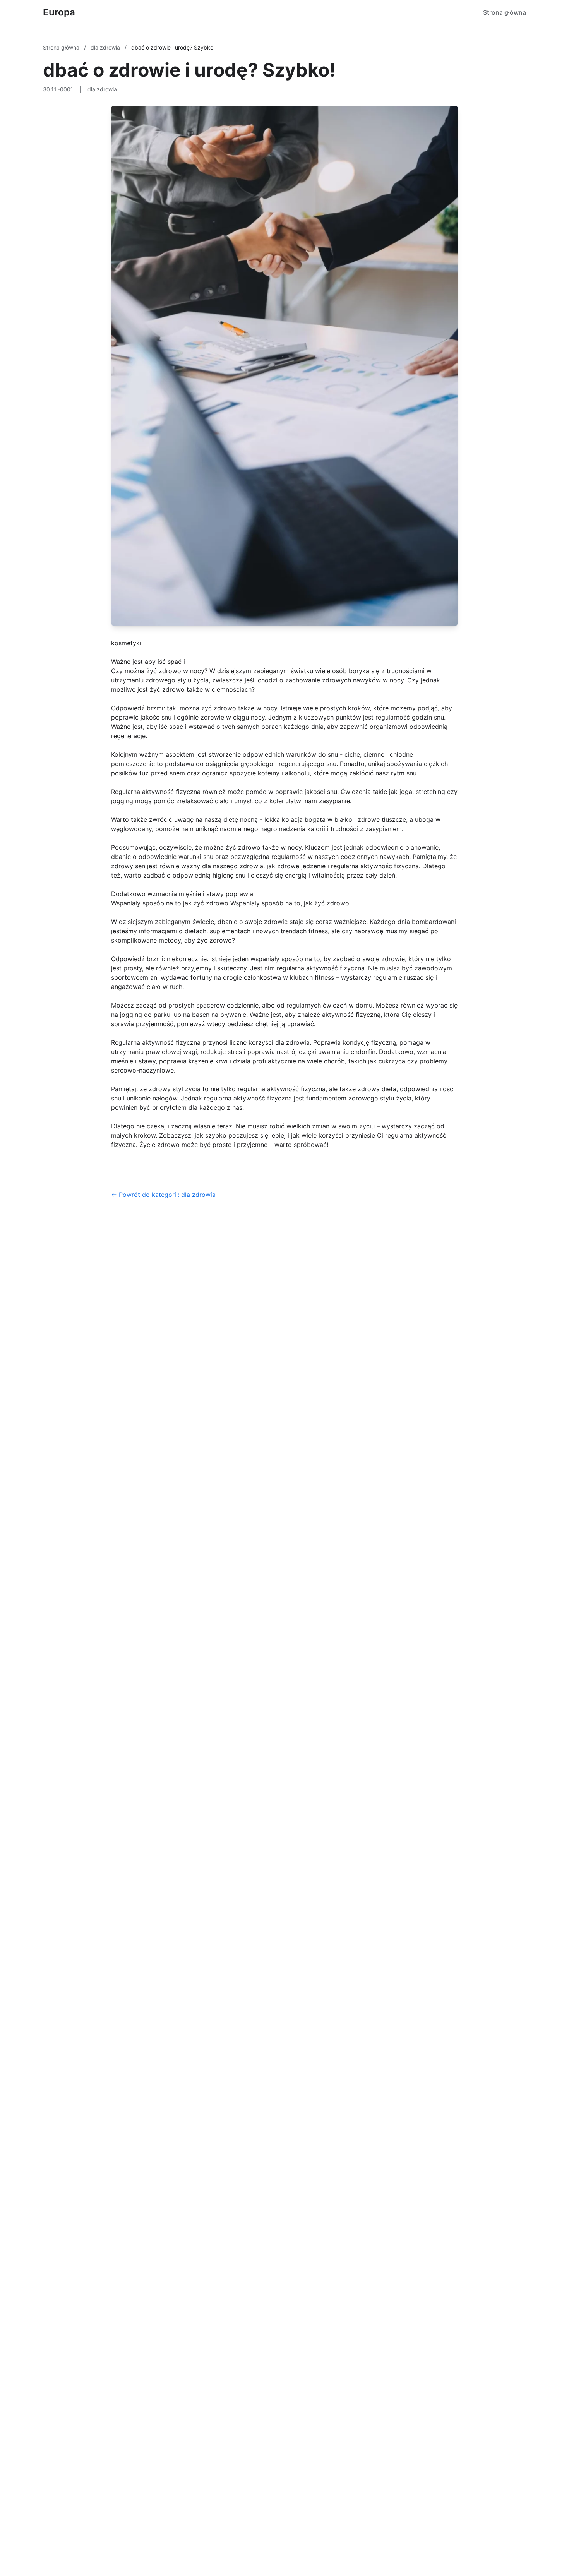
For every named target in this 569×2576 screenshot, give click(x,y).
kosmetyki (126, 643)
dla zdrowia (106, 47)
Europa (59, 12)
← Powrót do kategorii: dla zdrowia (163, 1195)
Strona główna (505, 12)
